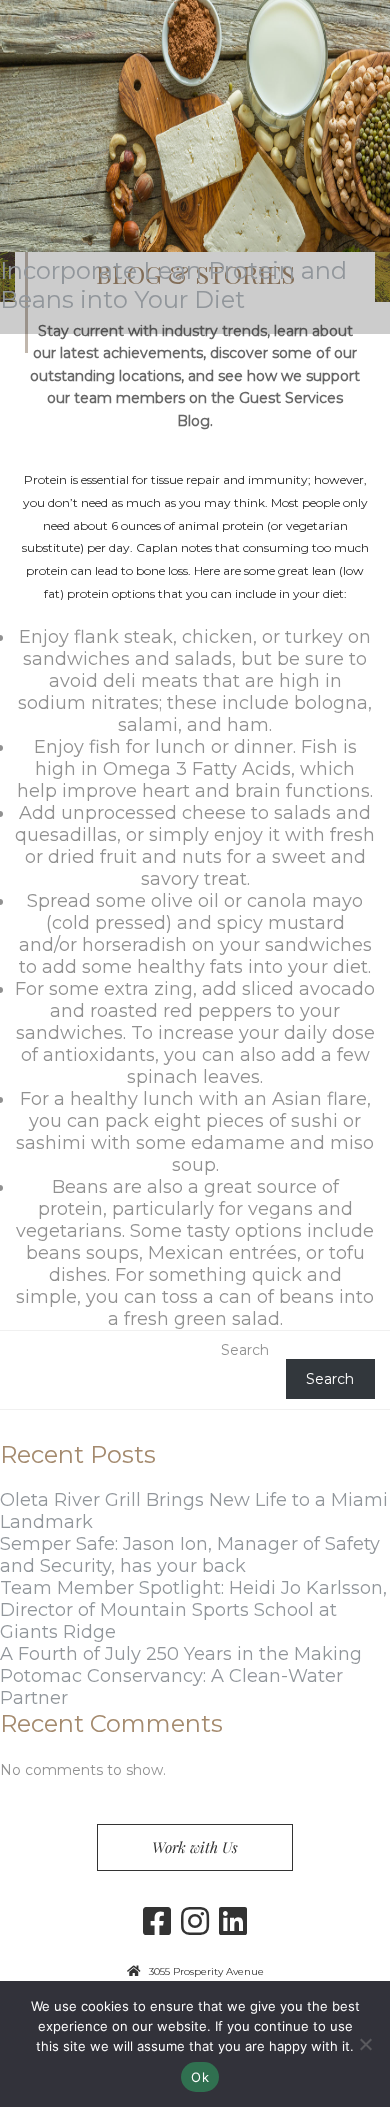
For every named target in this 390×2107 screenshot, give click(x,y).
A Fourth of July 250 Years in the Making (181, 1654)
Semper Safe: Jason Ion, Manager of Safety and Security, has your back (190, 1555)
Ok (200, 2077)
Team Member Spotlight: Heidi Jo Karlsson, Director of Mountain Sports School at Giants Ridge (193, 1610)
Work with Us (195, 1847)
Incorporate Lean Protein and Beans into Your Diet (173, 285)
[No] (365, 2044)
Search (245, 1350)
